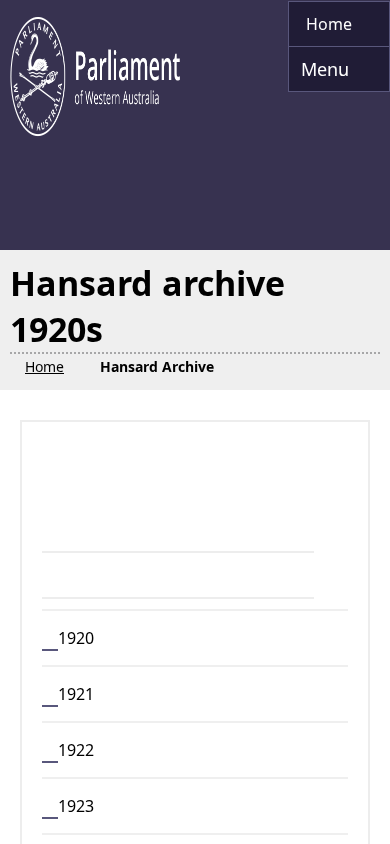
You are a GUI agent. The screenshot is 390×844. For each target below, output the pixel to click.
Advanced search (129, 536)
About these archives (149, 800)
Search (113, 490)
